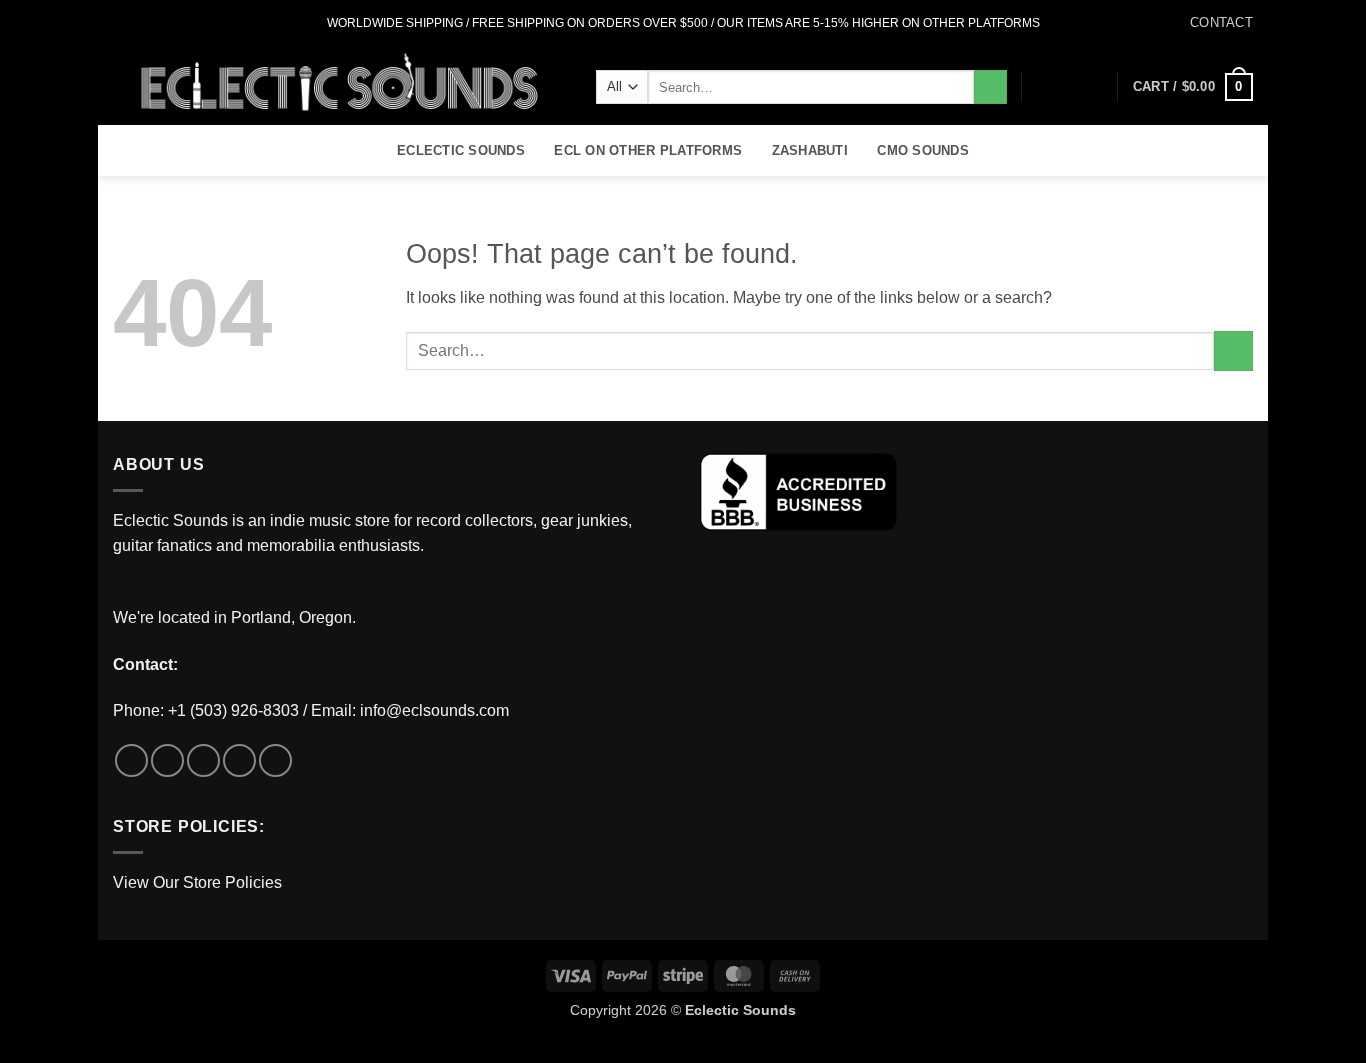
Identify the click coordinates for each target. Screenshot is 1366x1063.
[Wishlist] (1060, 87)
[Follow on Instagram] (142, 23)
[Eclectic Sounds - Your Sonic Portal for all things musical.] (339, 86)
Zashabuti (810, 150)
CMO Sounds (923, 150)
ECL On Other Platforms (648, 150)
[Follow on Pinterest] (275, 760)
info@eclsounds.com (434, 710)
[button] (1093, 87)
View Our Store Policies (197, 882)
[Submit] (990, 87)
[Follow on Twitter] (161, 23)
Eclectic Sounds (461, 150)
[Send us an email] (180, 23)
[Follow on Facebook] (123, 23)
